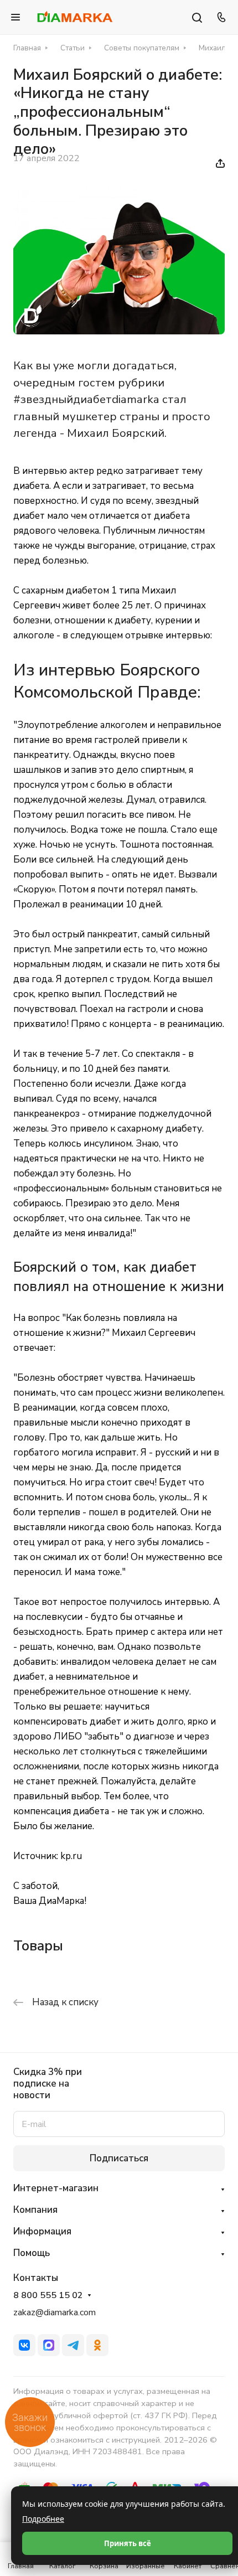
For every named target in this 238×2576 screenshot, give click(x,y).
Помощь (32, 2253)
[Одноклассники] (97, 2345)
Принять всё (128, 2543)
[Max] (49, 2345)
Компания (35, 2210)
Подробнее (43, 2519)
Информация (42, 2231)
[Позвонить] (220, 17)
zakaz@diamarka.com (55, 2312)
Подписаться (119, 2158)
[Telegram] (73, 2345)
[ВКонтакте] (24, 2345)
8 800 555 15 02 (48, 2296)
